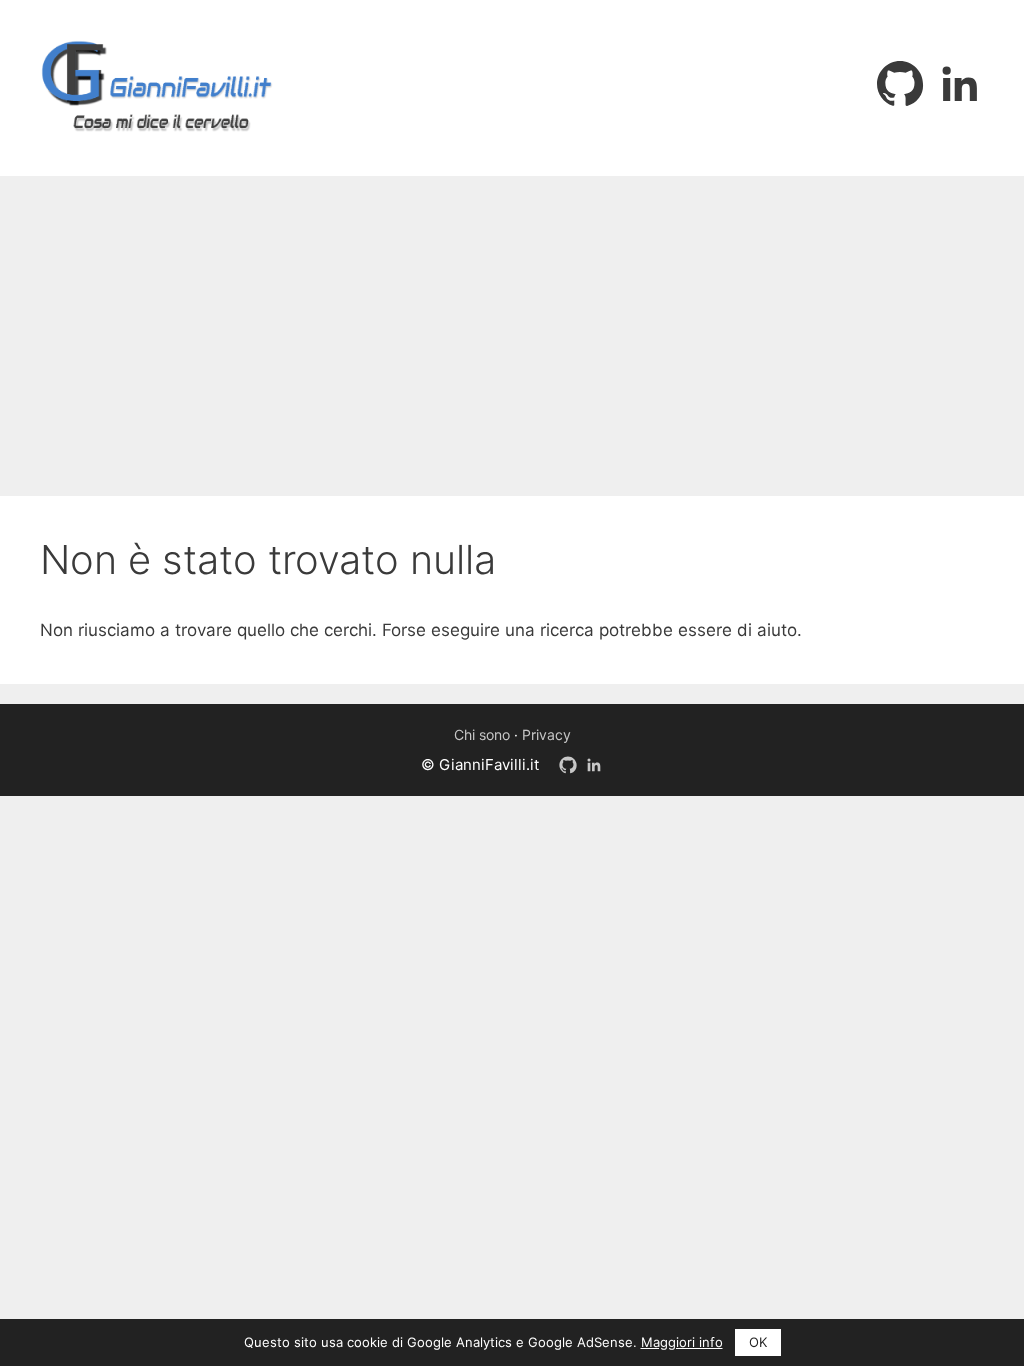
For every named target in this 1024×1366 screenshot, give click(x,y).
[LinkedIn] (960, 84)
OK (758, 1342)
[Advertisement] (512, 326)
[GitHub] (900, 84)
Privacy (546, 734)
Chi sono (482, 734)
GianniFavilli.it (489, 764)
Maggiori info (682, 1342)
